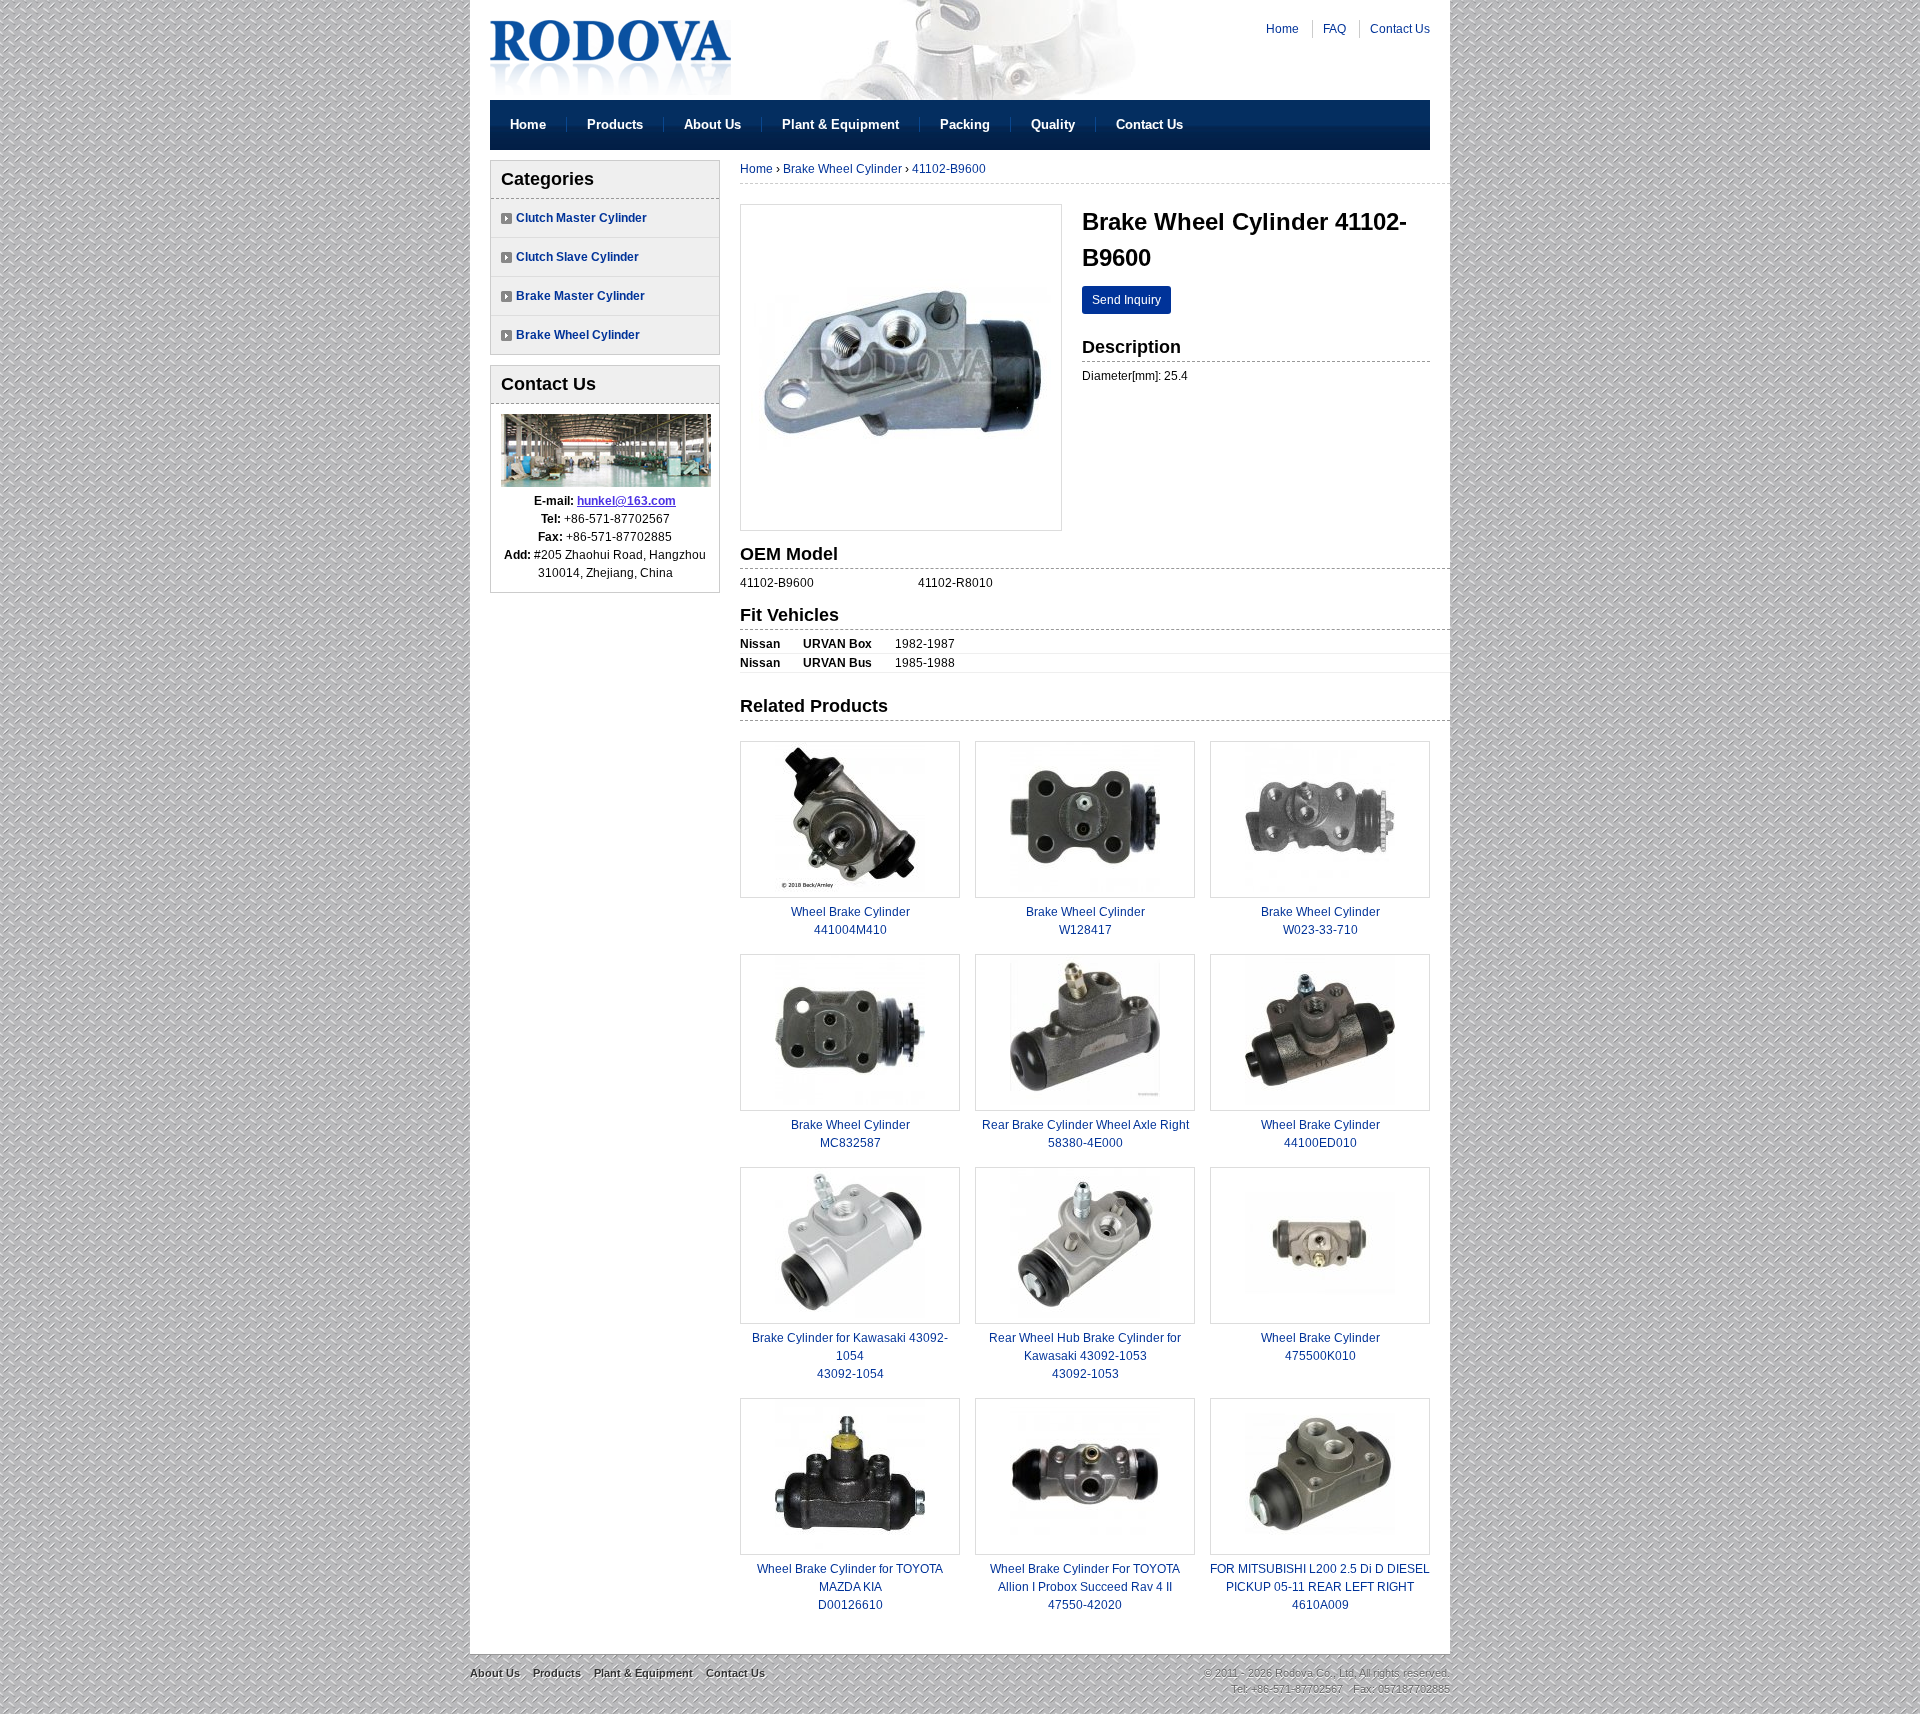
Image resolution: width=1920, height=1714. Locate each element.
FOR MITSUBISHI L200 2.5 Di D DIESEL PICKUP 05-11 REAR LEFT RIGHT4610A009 (1320, 1587)
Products (615, 124)
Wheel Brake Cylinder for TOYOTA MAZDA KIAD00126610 (850, 1587)
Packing (965, 124)
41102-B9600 (949, 169)
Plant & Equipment (840, 124)
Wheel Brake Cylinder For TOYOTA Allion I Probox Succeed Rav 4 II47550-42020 (1085, 1587)
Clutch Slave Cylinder (577, 257)
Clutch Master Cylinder (581, 218)
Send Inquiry (1126, 300)
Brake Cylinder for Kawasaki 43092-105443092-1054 (850, 1356)
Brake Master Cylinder (580, 296)
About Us (712, 124)
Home (1282, 29)
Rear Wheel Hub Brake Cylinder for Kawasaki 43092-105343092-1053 (1085, 1356)
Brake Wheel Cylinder (578, 335)
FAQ (1334, 29)
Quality (1053, 124)
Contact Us (1400, 29)
